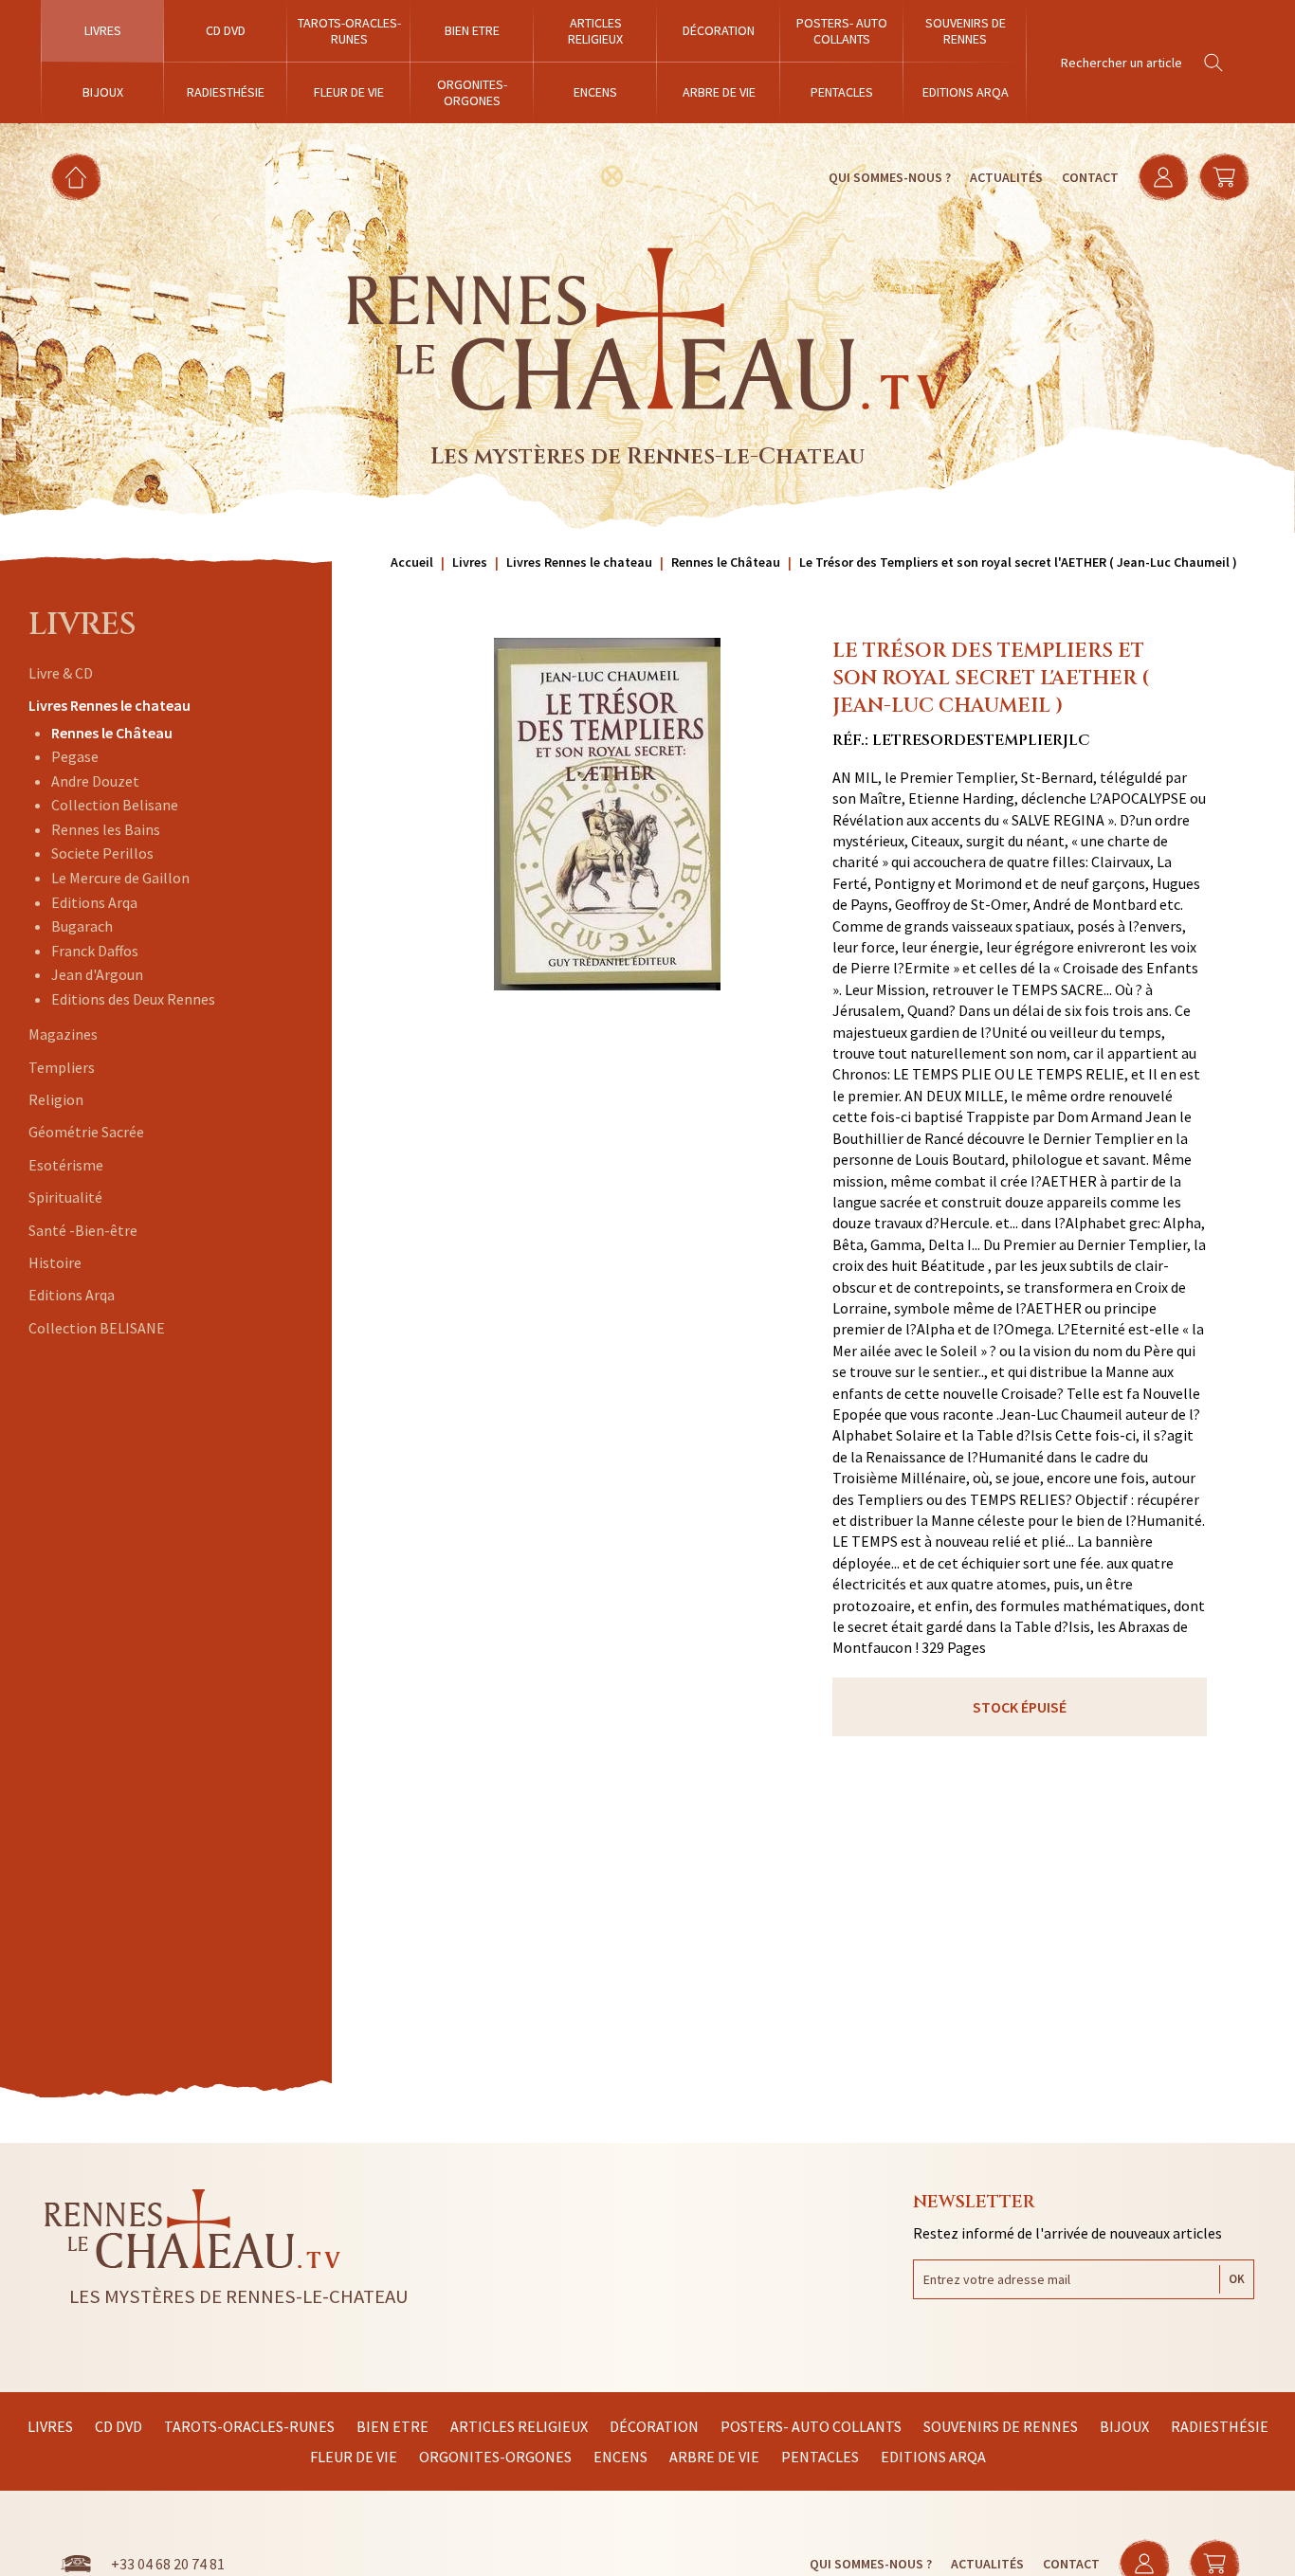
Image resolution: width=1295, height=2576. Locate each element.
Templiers (62, 1067)
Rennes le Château (112, 733)
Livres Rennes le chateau (109, 705)
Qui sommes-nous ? (890, 177)
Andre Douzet (95, 781)
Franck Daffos (95, 951)
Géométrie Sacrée (86, 1132)
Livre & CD (61, 673)
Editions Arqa (94, 902)
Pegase (75, 756)
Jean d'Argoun (97, 974)
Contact (1090, 177)
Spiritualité (65, 1197)
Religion (56, 1099)
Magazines (63, 1034)
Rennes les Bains (106, 829)
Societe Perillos (102, 853)
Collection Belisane (115, 805)
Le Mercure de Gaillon (120, 878)
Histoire (55, 1262)
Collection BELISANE (97, 1328)
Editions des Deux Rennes (133, 999)
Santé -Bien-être (83, 1230)
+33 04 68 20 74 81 (168, 2564)
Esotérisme (66, 1165)
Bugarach (82, 926)
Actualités (1006, 177)
